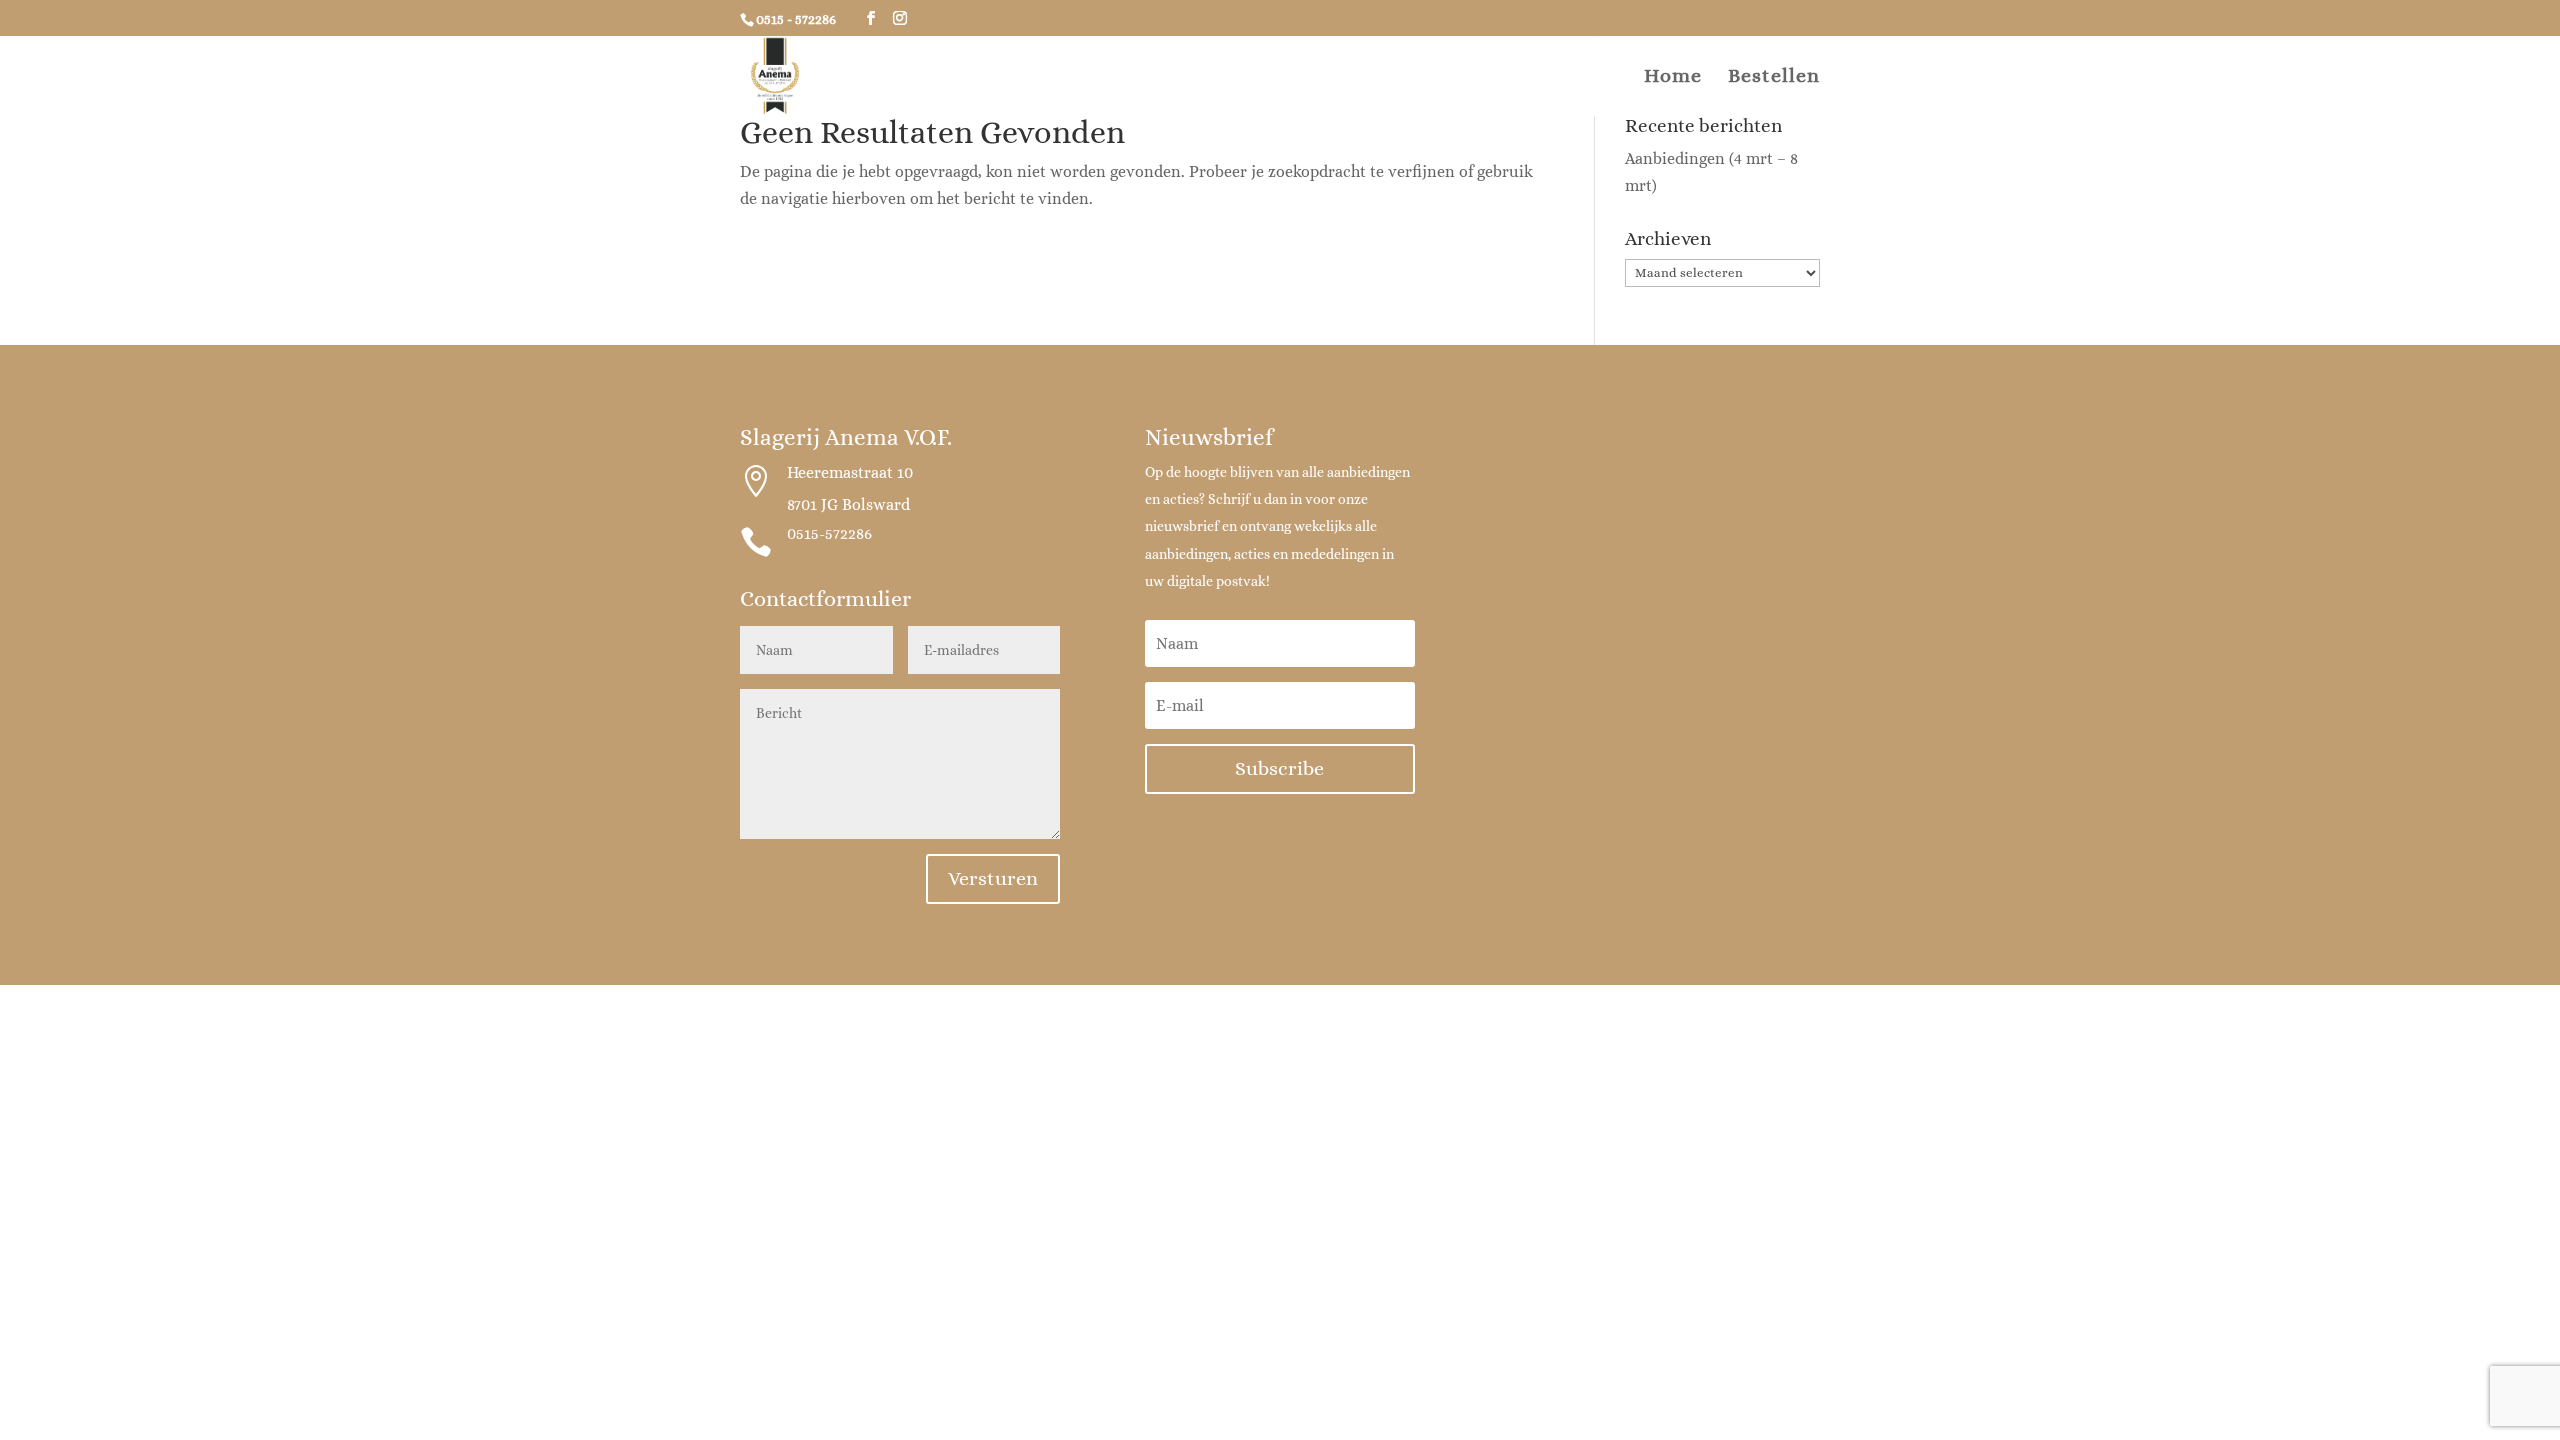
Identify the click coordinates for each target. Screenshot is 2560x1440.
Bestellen (1774, 78)
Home (1673, 78)
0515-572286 (829, 533)
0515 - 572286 (796, 19)
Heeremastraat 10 (850, 472)
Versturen (993, 878)
